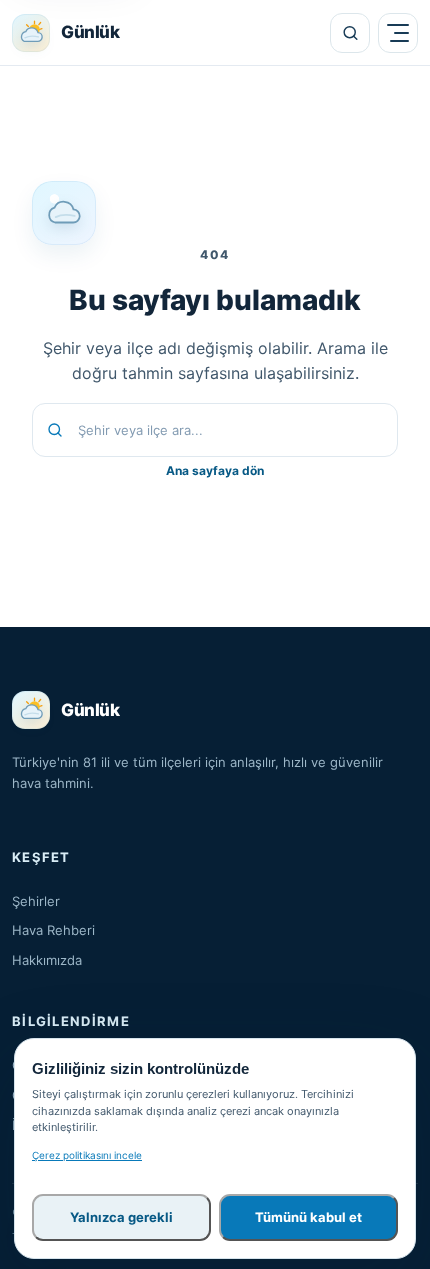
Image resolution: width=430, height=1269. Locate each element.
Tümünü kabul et (308, 1217)
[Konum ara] (350, 33)
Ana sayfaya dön (215, 470)
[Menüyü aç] (398, 33)
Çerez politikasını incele (87, 1155)
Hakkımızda (47, 960)
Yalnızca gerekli (121, 1217)
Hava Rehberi (53, 930)
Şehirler (36, 901)
